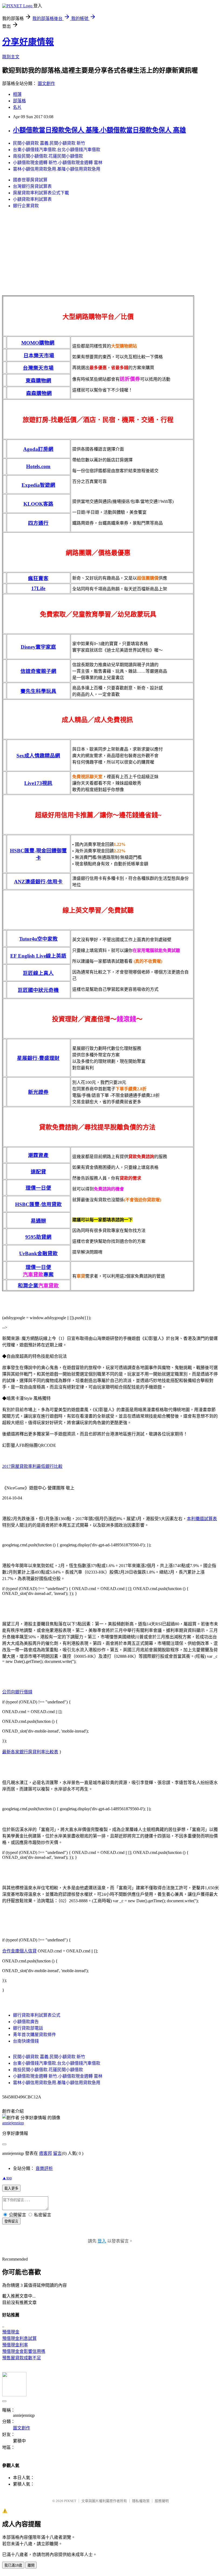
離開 (31, 2565)
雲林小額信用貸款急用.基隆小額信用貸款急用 (57, 169)
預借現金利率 (15, 2345)
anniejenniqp (13, 2123)
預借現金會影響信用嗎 (24, 2351)
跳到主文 (11, 57)
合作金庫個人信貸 (19, 1951)
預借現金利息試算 (19, 2338)
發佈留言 (11, 2221)
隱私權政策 (141, 2501)
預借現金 (11, 2332)
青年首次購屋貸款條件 (34, 2035)
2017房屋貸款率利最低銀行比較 (32, 1466)
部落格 (19, 101)
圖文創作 (46, 84)
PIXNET (70, 2501)
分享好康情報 (28, 42)
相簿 (17, 94)
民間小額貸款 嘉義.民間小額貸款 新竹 (49, 143)
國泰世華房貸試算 (30, 180)
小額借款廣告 (26, 2022)
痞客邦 (46, 2153)
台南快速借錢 (26, 2041)
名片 (17, 107)
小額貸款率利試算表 (32, 199)
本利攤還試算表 (202, 1519)
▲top (7, 2178)
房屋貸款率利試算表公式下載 (41, 193)
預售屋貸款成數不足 (22, 2358)
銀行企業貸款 (26, 206)
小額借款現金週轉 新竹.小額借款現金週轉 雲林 (58, 163)
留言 (57, 2153)
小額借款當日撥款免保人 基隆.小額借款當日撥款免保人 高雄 (99, 130)
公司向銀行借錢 (17, 1692)
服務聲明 (162, 2501)
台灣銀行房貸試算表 (32, 186)
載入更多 (11, 2188)
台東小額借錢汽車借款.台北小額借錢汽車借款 (57, 150)
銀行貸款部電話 (28, 2028)
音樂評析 (44, 2168)
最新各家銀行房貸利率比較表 (30, 1752)
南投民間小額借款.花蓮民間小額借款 (48, 156)
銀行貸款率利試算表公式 (37, 2015)
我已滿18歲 (13, 2565)
